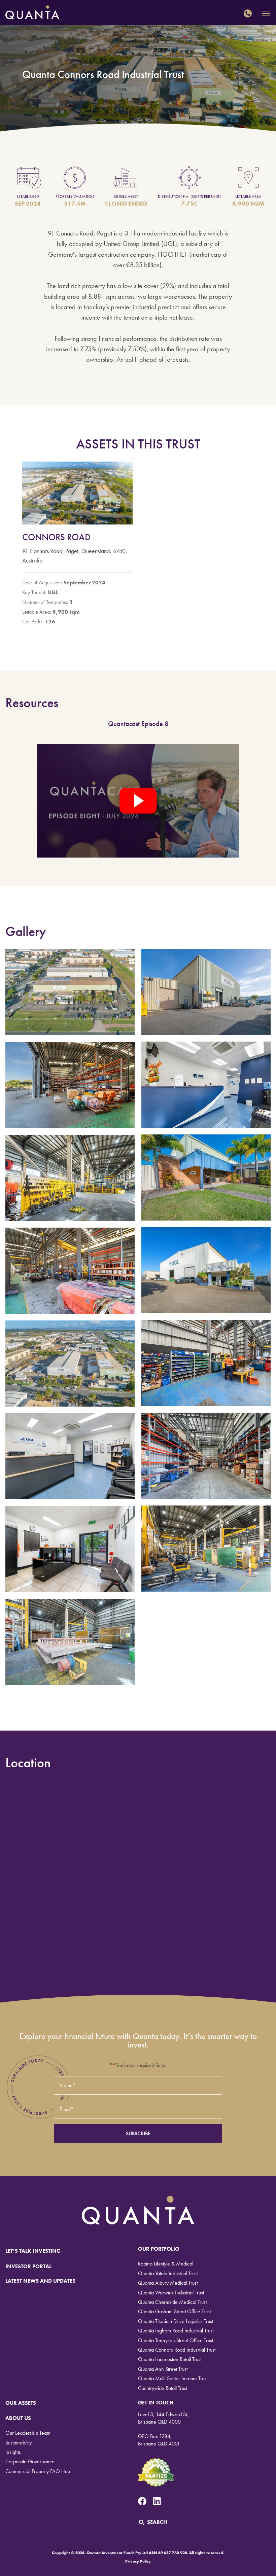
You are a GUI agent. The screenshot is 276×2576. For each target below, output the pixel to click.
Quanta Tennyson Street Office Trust (176, 2340)
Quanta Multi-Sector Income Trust (173, 2378)
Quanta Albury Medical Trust (168, 2283)
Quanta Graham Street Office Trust (174, 2311)
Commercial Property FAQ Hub (38, 2471)
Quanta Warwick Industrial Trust (171, 2293)
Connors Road (56, 537)
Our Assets (21, 2403)
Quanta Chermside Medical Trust (172, 2302)
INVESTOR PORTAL (28, 2266)
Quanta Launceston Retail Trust (170, 2359)
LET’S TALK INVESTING (33, 2251)
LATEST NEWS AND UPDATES (40, 2281)
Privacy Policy (138, 2561)
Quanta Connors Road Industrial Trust (177, 2350)
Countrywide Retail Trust (163, 2388)
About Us (18, 2418)
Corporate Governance (30, 2461)
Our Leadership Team (28, 2433)
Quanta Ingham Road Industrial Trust (176, 2331)
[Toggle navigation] (266, 14)
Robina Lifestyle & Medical (166, 2264)
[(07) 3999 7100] (249, 13)
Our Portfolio (159, 2249)
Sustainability (19, 2443)
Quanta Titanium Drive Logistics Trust (176, 2321)
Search (157, 2522)
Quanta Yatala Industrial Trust (168, 2273)
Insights (13, 2452)
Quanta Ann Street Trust (163, 2369)
